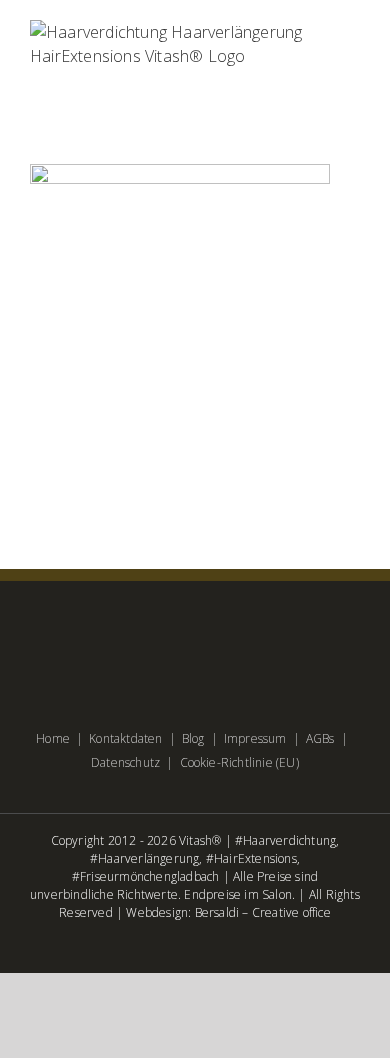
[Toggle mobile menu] (352, 78)
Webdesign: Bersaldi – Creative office (228, 912)
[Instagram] (227, 635)
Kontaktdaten (125, 738)
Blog (193, 738)
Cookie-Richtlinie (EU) (239, 762)
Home (53, 738)
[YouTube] (194, 635)
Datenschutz (125, 762)
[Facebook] (162, 635)
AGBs (320, 738)
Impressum (255, 738)
